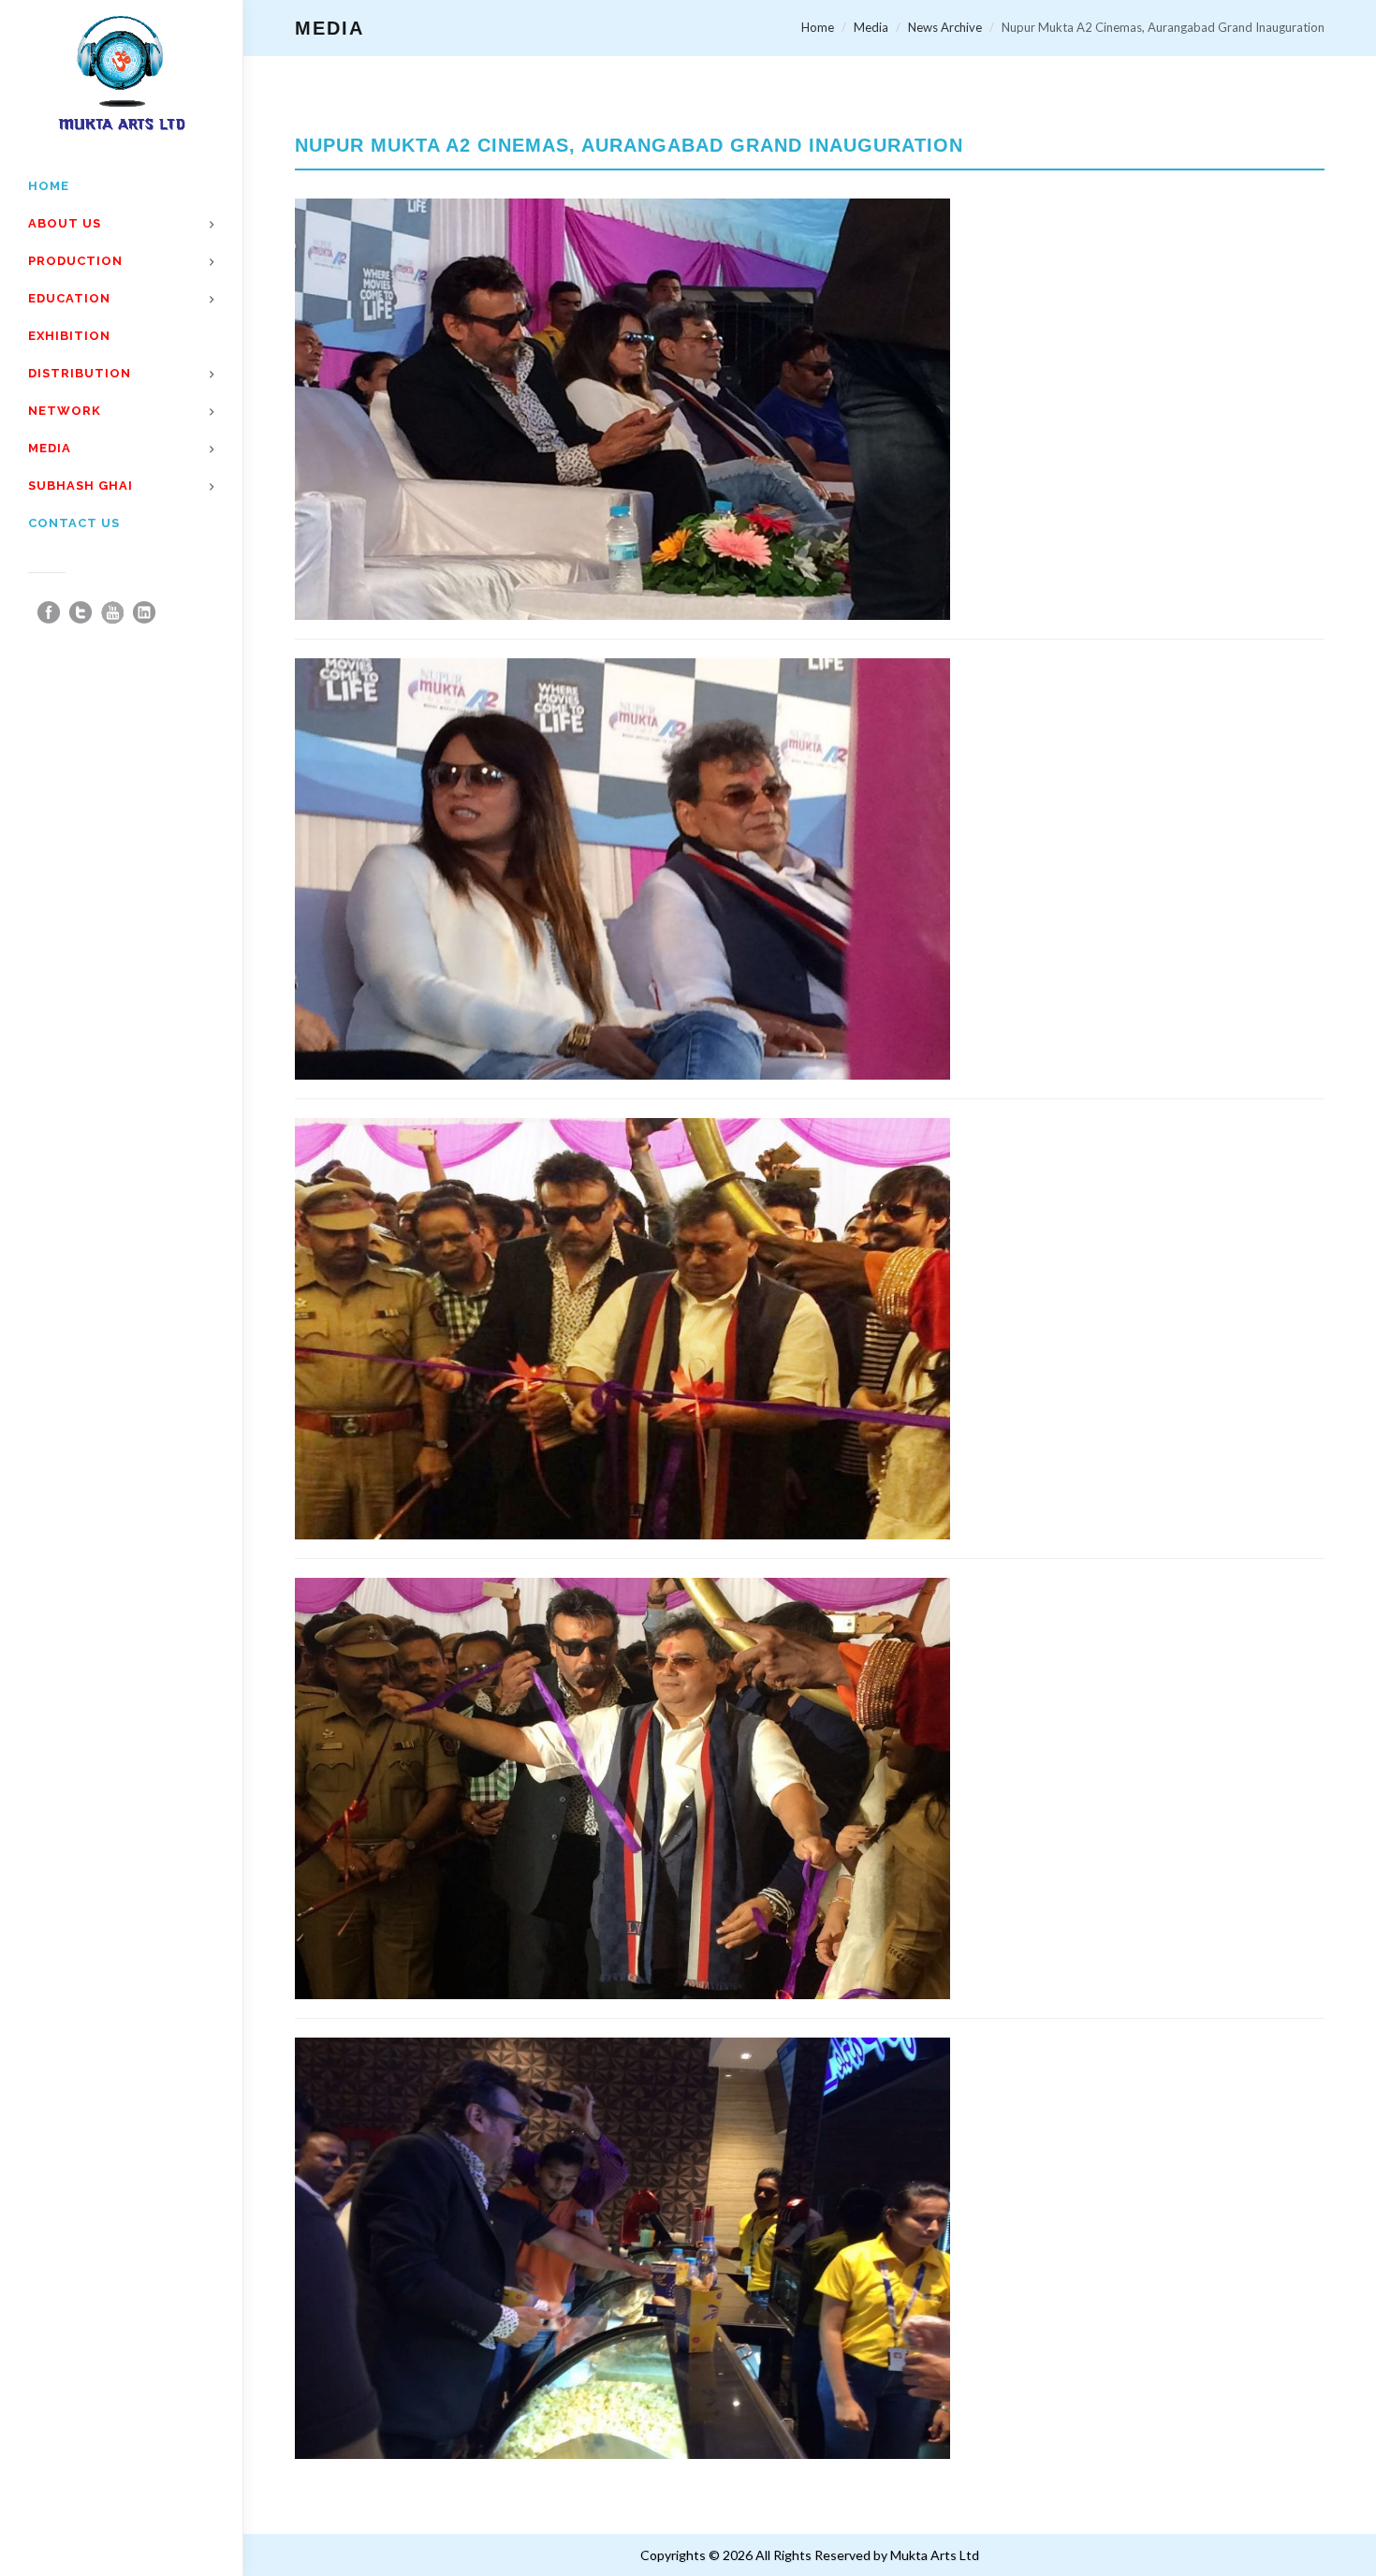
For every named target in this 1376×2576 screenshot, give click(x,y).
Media (871, 27)
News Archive (945, 27)
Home (818, 27)
